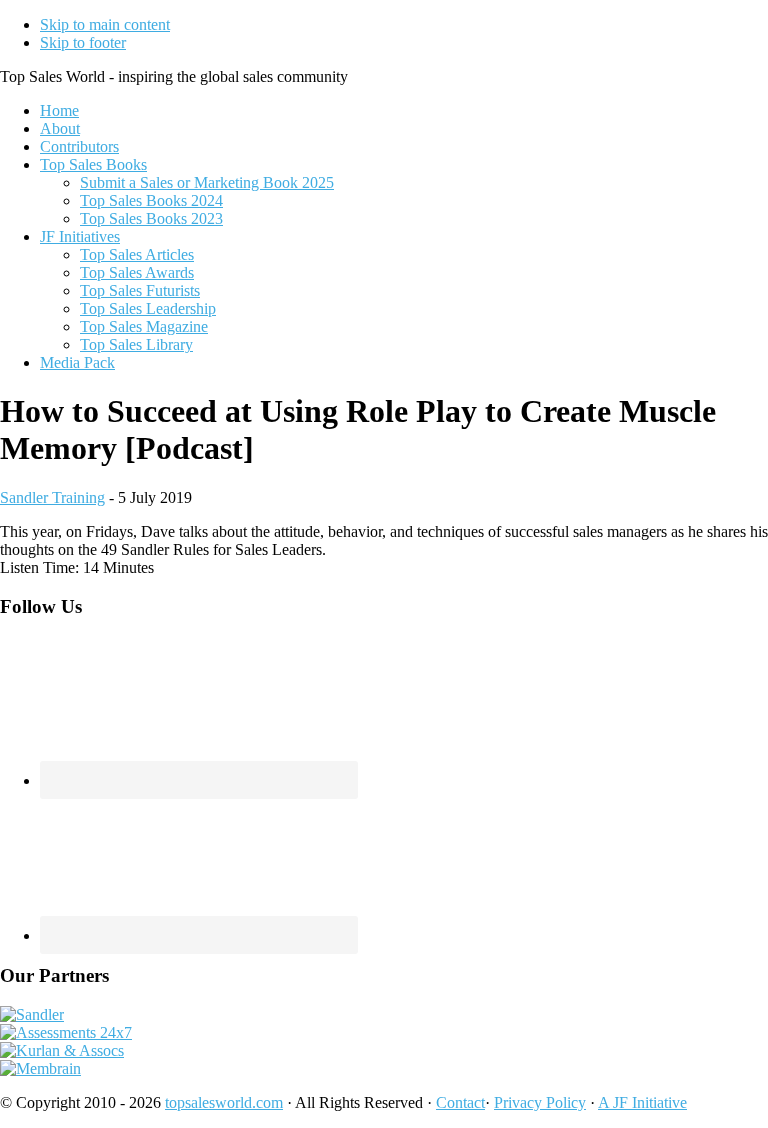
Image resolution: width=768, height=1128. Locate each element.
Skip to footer (83, 42)
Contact (460, 1102)
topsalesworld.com (224, 1102)
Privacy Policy (540, 1102)
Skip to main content (105, 24)
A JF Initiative (642, 1102)
